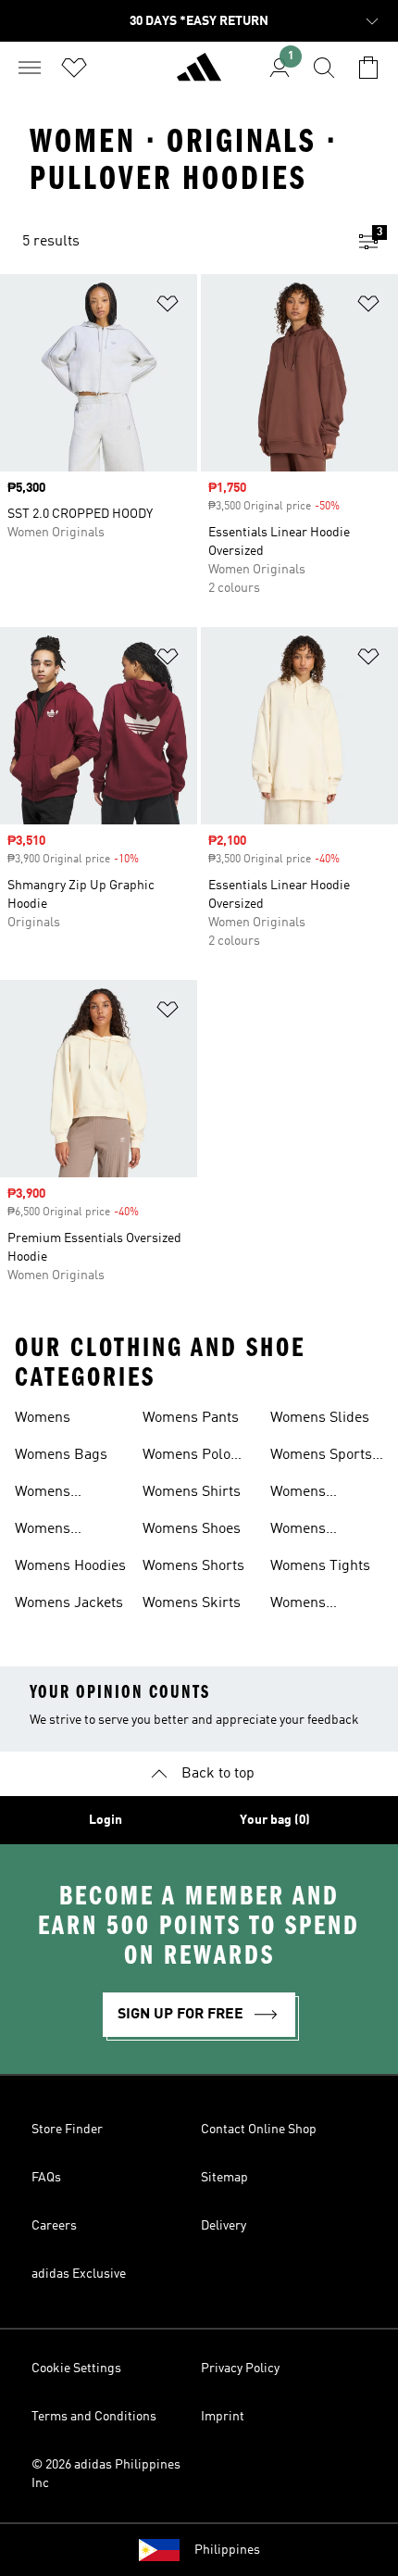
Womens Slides (320, 1418)
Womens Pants (191, 1418)
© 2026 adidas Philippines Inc (106, 2474)
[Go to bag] (368, 68)
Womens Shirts (192, 1492)
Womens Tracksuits (305, 1605)
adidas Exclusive (79, 2274)
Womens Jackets (69, 1603)
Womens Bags (61, 1455)
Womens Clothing (43, 1494)
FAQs (46, 2178)
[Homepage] (199, 75)
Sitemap (224, 2178)
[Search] (324, 68)
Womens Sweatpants (308, 1494)
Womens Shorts (193, 1566)
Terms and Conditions (94, 2417)
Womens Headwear (48, 1531)
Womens (43, 1418)
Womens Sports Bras (321, 1457)
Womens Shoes (192, 1529)
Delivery (224, 2226)
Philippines (227, 2550)
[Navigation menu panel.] (30, 68)
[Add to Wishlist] (168, 307)
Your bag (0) (275, 1820)
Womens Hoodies (70, 1566)
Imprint (223, 2417)
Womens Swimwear (305, 1531)
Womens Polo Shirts (187, 1457)
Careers (54, 2226)
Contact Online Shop (259, 2130)
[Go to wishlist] (74, 68)
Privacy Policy (240, 2369)
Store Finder (67, 2130)
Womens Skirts (192, 1603)
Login (106, 1820)
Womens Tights (320, 1566)
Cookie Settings (76, 2369)
